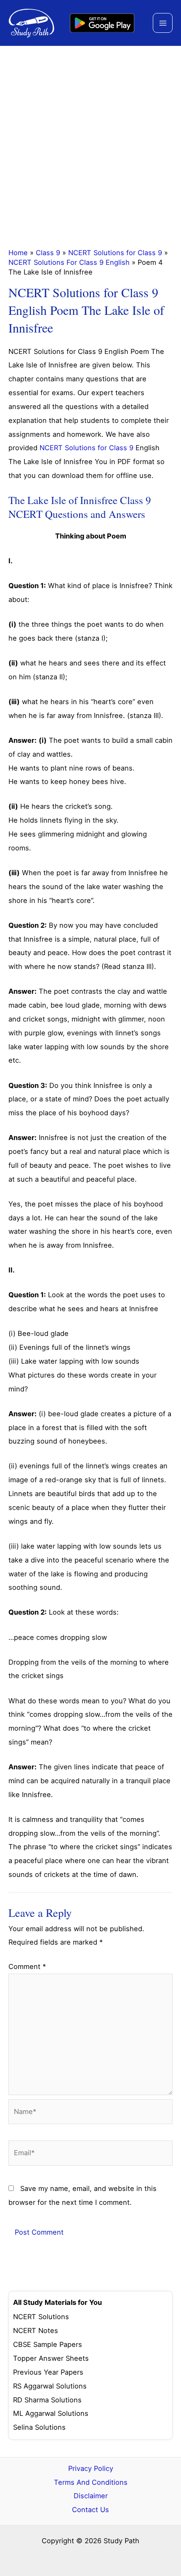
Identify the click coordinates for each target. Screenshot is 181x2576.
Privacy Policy (91, 2468)
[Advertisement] (90, 141)
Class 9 (48, 253)
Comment (27, 1966)
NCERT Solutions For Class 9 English (69, 262)
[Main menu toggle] (163, 23)
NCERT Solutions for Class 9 (115, 253)
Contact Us (90, 2510)
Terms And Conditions (91, 2482)
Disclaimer (91, 2496)
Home (18, 253)
